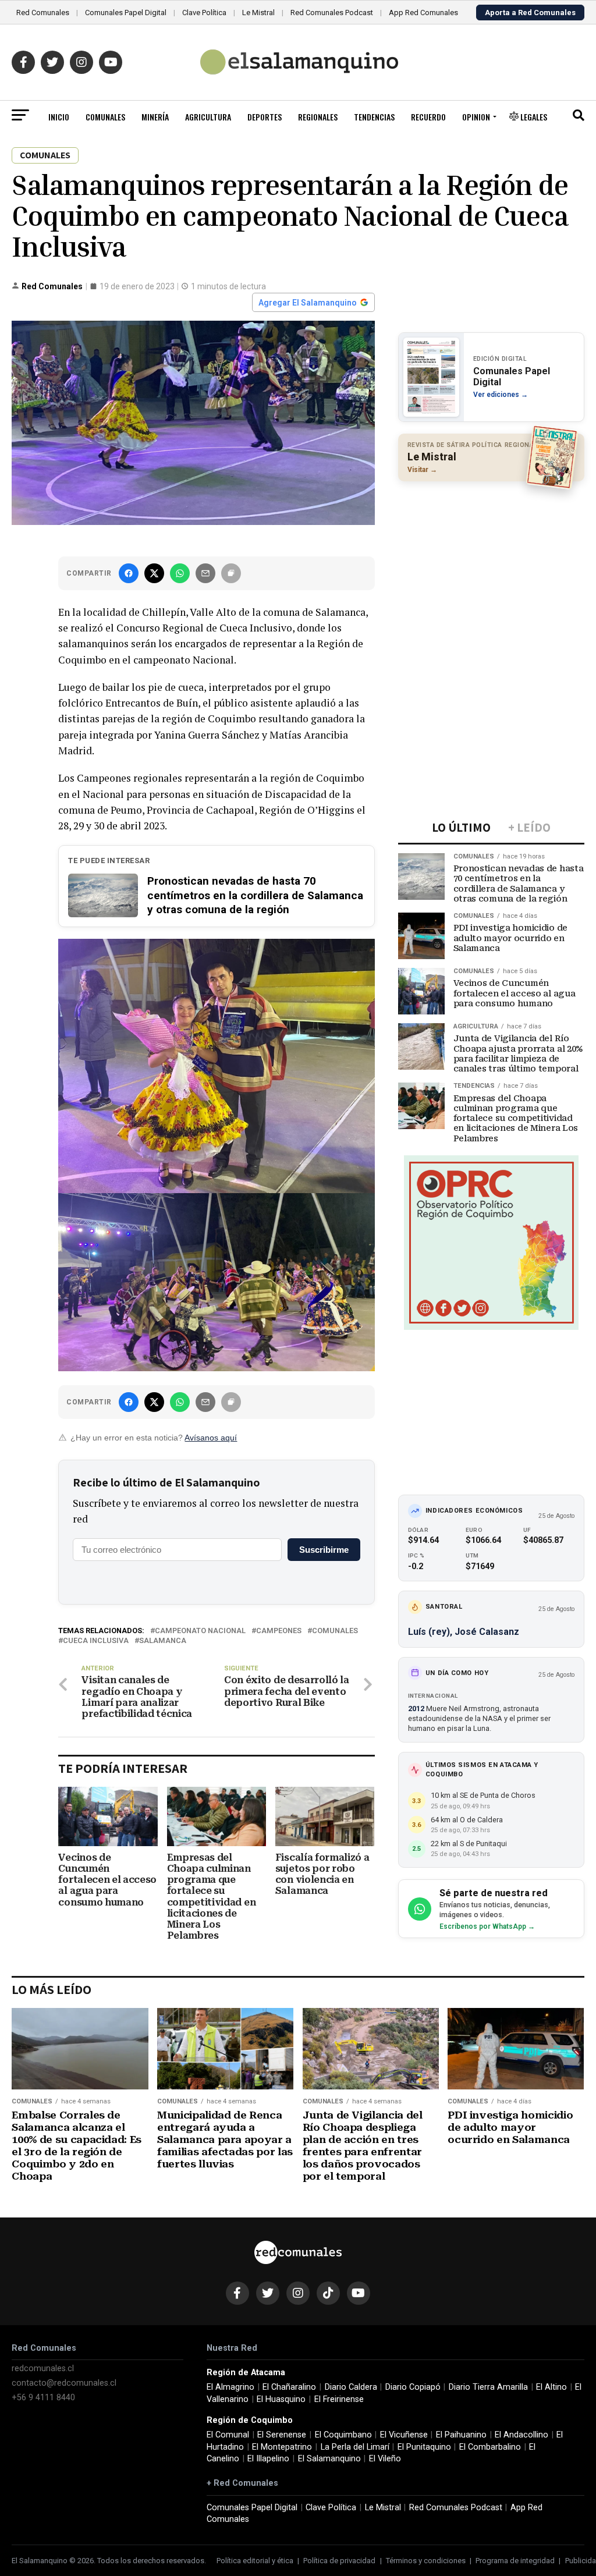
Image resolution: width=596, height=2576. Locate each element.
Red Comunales (43, 13)
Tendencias (374, 117)
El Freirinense (339, 2399)
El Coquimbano (343, 2435)
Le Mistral (258, 13)
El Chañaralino (289, 2387)
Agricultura (208, 117)
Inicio (59, 117)
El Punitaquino (424, 2447)
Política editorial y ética (255, 2561)
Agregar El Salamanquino (308, 303)
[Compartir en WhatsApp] (180, 573)
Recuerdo (428, 117)
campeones (279, 1631)
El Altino (551, 2387)
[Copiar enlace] (231, 573)
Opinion (476, 117)
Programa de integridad (515, 2561)
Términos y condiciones (426, 2561)
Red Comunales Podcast (332, 13)
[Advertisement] (491, 566)
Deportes (265, 117)
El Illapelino (268, 2459)
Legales (533, 117)
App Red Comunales (423, 13)
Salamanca (163, 1641)
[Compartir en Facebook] (129, 573)
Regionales (318, 117)
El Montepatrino (282, 2447)
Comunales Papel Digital (126, 13)
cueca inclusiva (96, 1641)
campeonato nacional (200, 1631)
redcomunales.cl (43, 2369)
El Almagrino (230, 2387)
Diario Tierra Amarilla (488, 2387)
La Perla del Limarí (355, 2447)
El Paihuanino (461, 2435)
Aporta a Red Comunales (530, 13)
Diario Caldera (351, 2387)
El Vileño (385, 2459)
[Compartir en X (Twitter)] (154, 573)
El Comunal (228, 2435)
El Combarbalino (490, 2447)
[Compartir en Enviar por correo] (205, 573)
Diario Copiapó (413, 2387)
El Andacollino (521, 2435)
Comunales (105, 117)
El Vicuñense (404, 2435)
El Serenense (282, 2435)
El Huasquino (281, 2399)
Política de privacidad (339, 2561)
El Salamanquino (329, 2459)
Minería (155, 117)
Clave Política (204, 13)
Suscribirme (324, 1550)
